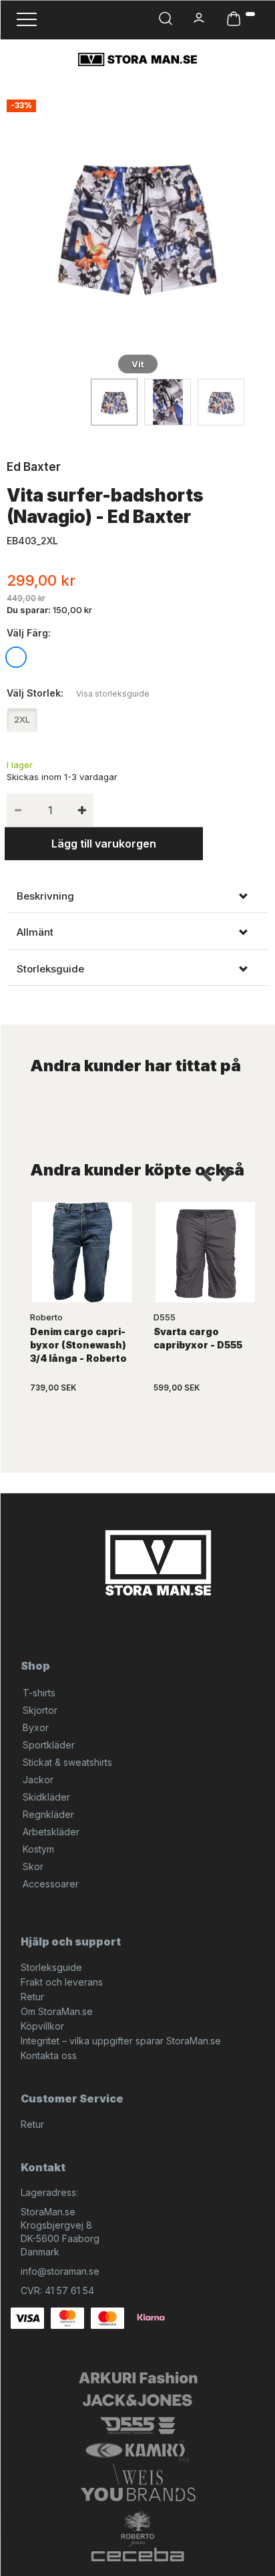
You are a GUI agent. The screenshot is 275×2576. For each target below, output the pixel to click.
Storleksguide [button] (50, 969)
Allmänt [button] (35, 932)
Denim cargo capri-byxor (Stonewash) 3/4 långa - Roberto (78, 1345)
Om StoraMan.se (57, 2011)
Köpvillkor (42, 2026)
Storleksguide (51, 1967)
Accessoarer (51, 1884)
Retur (32, 1997)
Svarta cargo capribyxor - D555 (198, 1338)
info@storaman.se (60, 2271)
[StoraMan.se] (137, 59)
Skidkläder (46, 1797)
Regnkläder (48, 1814)
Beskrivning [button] (45, 896)
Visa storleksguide (113, 694)
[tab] (137, 896)
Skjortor (40, 1710)
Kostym (38, 1849)
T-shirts (39, 1693)
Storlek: (78, 693)
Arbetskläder (51, 1832)
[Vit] (137, 224)
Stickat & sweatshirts (67, 1762)
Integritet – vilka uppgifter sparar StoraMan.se (121, 2041)
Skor (33, 1866)
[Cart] (241, 19)
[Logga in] (200, 18)
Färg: (29, 633)
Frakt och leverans (62, 1982)
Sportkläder (49, 1745)
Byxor (36, 1727)
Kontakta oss (49, 2055)
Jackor (38, 1780)
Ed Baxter (34, 467)
